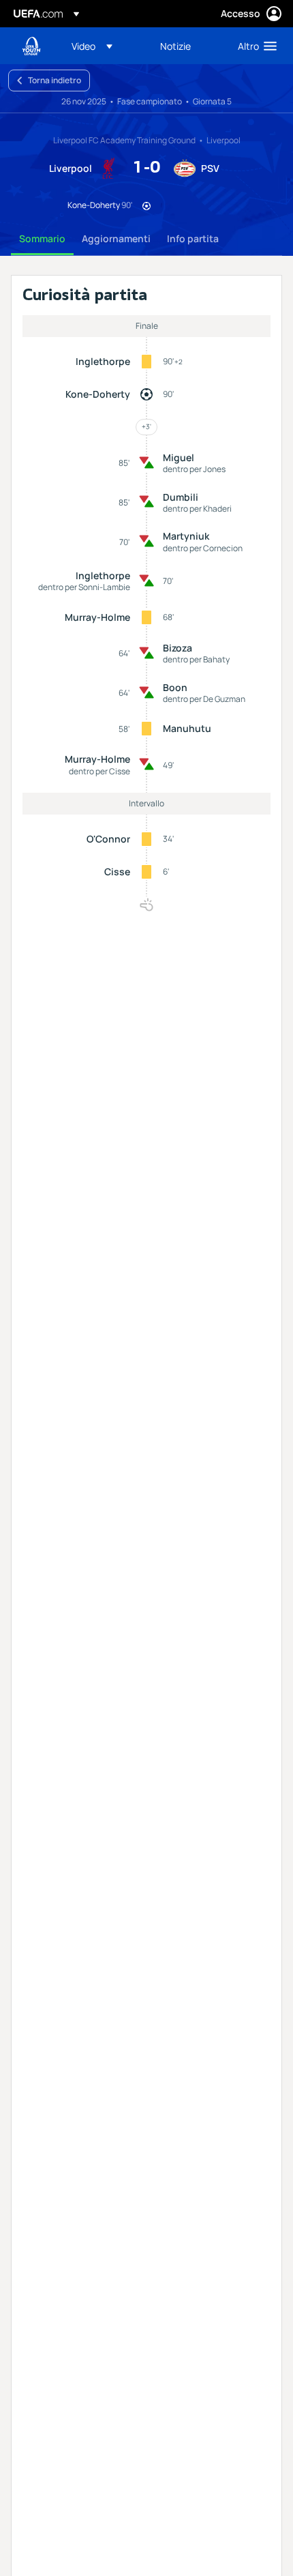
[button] (92, 46)
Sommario (42, 238)
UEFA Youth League (31, 46)
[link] (175, 46)
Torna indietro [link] (55, 80)
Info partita (193, 238)
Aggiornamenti (116, 238)
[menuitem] (104, 46)
